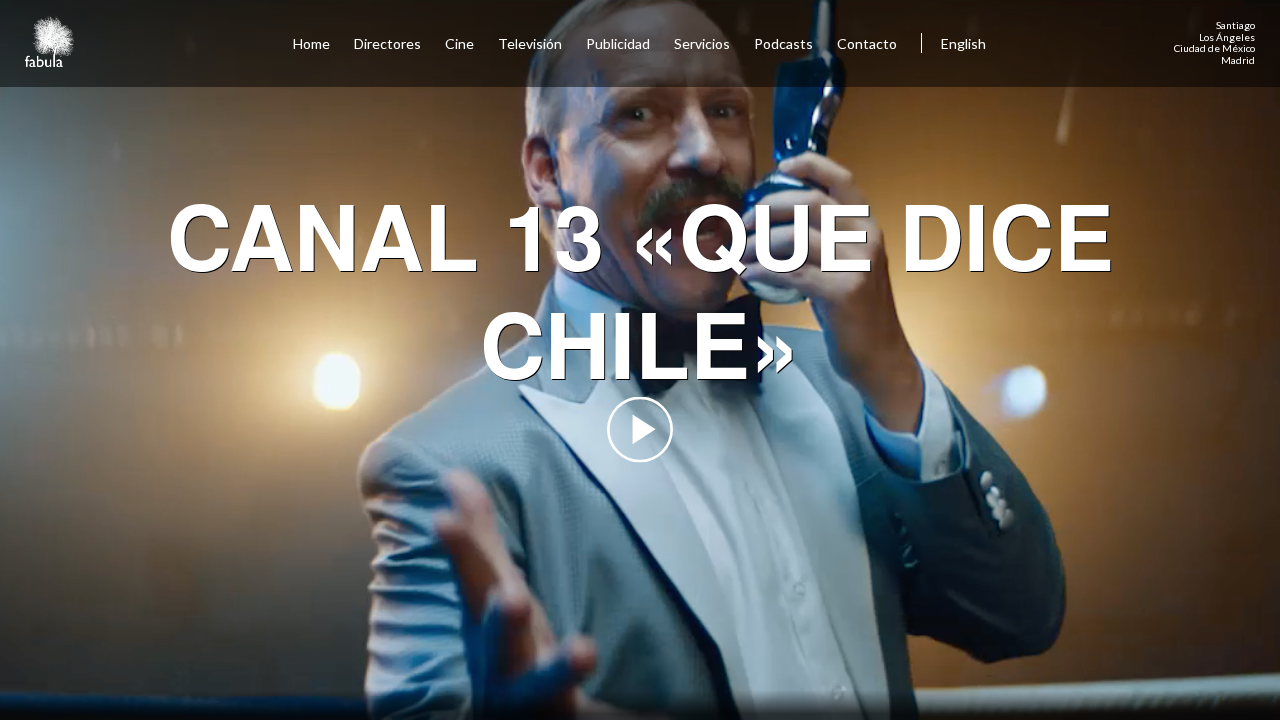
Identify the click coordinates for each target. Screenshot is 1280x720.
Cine (459, 43)
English (963, 43)
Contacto (867, 43)
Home (311, 43)
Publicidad (618, 43)
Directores (387, 43)
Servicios (702, 43)
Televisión (530, 43)
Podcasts (783, 43)
